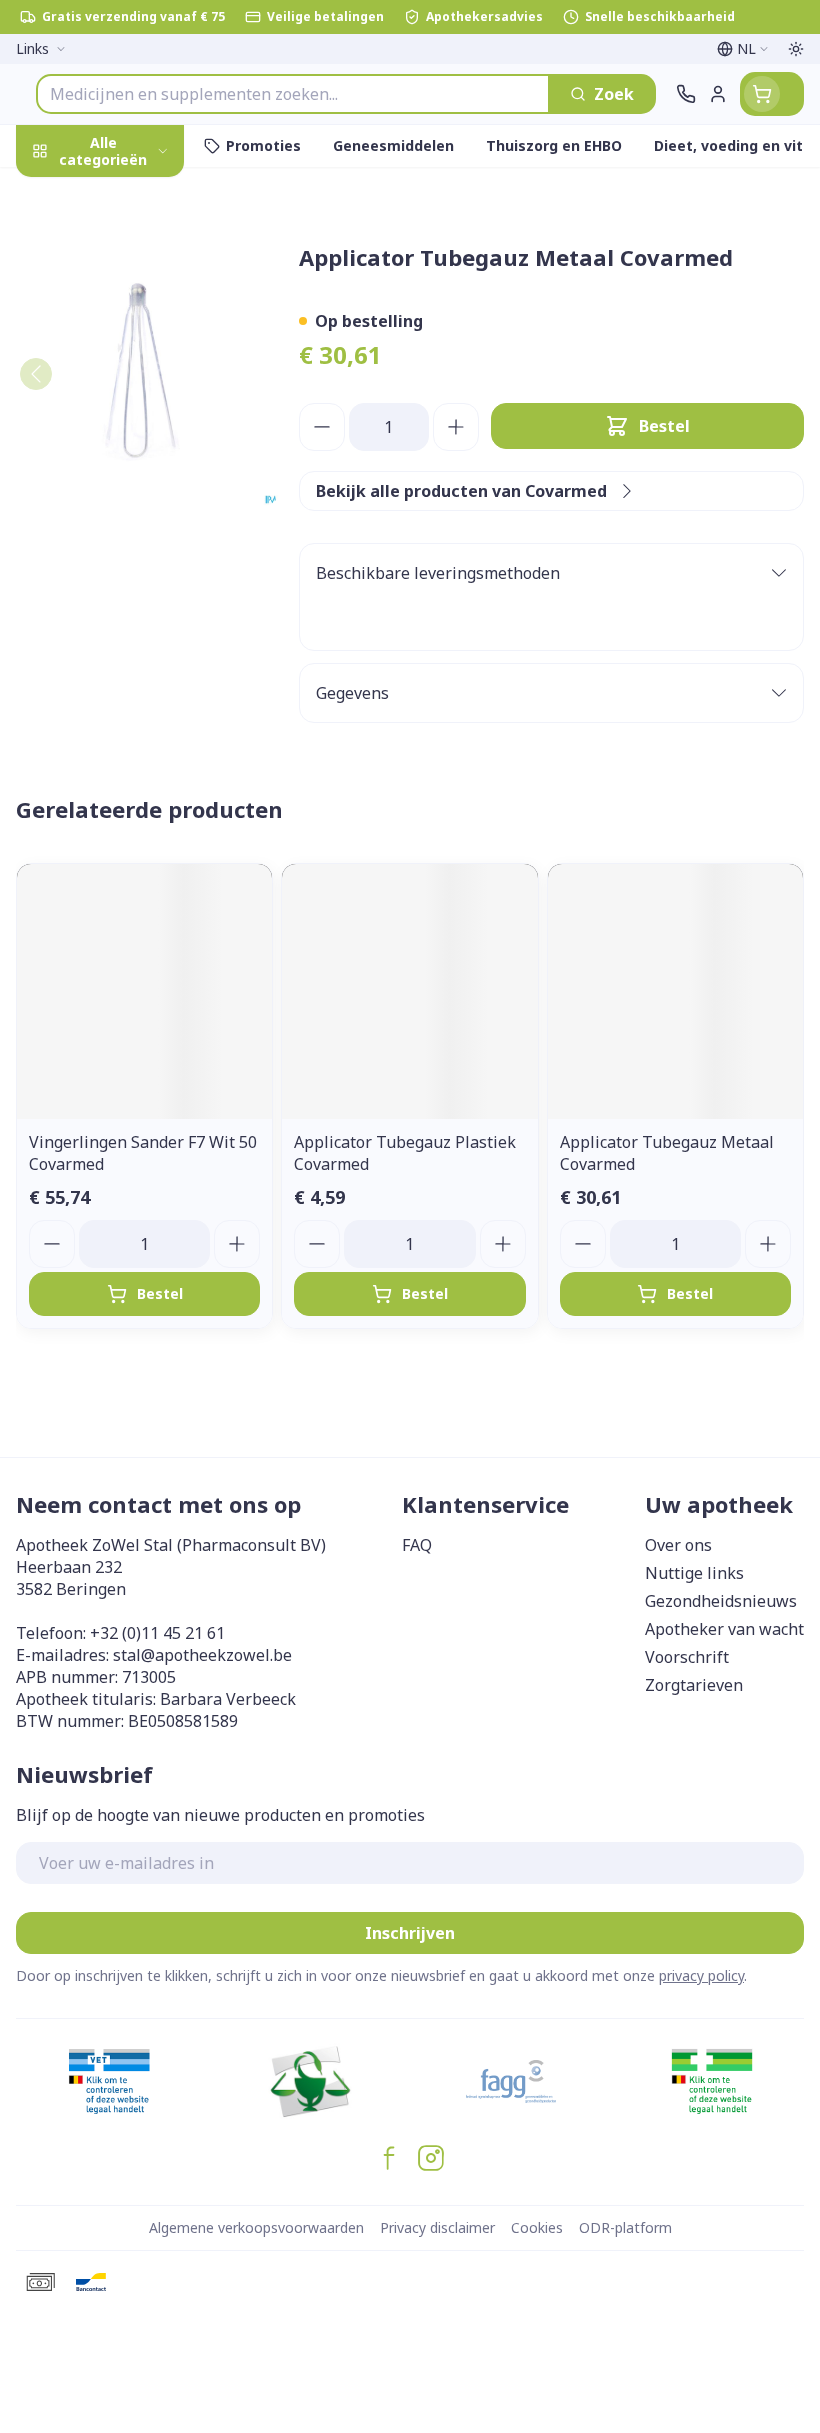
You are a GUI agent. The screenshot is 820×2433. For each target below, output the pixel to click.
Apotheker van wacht (724, 1629)
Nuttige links (694, 1573)
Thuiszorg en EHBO (128, 542)
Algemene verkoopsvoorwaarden (256, 2227)
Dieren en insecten (128, 589)
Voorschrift (687, 1657)
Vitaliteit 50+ (128, 449)
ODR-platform (625, 2227)
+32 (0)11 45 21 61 (157, 1633)
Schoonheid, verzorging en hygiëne (128, 257)
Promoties (58, 193)
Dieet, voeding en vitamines (128, 331)
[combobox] (293, 94)
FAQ (417, 1545)
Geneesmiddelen (128, 636)
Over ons (678, 1545)
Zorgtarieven (694, 1685)
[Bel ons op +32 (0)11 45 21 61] (686, 94)
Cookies (537, 2227)
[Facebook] (389, 2158)
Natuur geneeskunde (128, 496)
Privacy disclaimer (437, 2227)
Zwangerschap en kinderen (128, 395)
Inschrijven (410, 1933)
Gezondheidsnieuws (721, 1601)
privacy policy (701, 1975)
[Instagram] (431, 2158)
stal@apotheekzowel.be (202, 1655)
